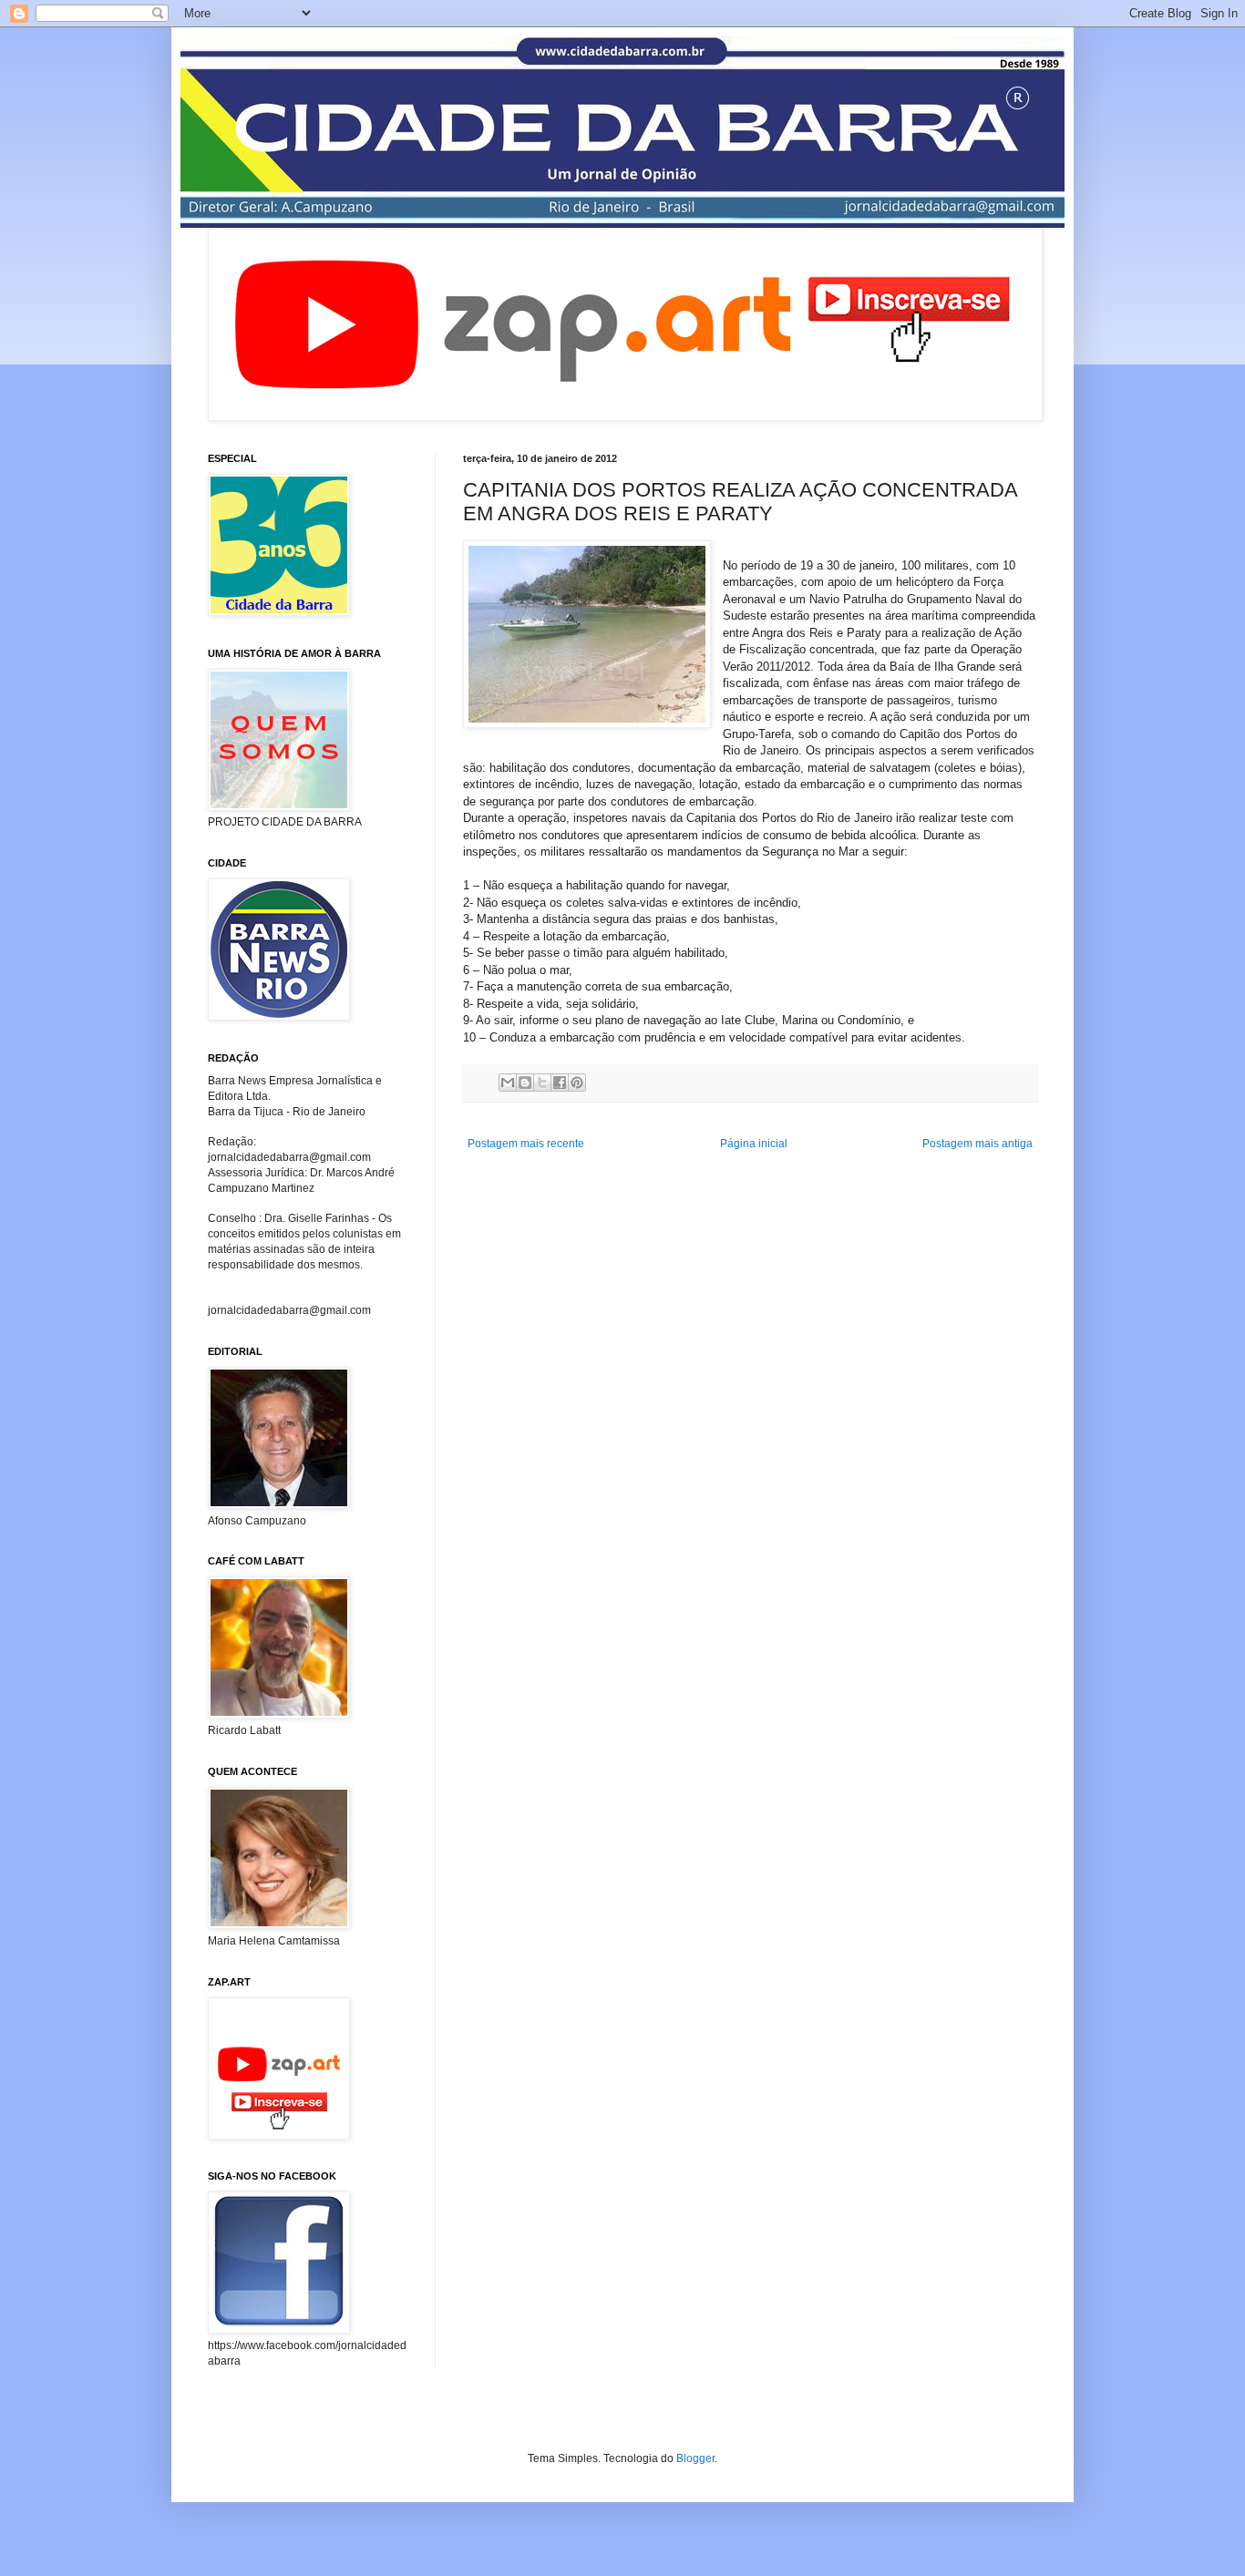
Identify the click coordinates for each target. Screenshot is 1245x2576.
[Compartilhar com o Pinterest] (577, 1083)
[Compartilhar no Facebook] (560, 1083)
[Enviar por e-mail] (508, 1083)
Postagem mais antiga (977, 1144)
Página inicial (754, 1144)
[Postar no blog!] (525, 1083)
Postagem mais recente (526, 1144)
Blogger (695, 2458)
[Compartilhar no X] (542, 1083)
